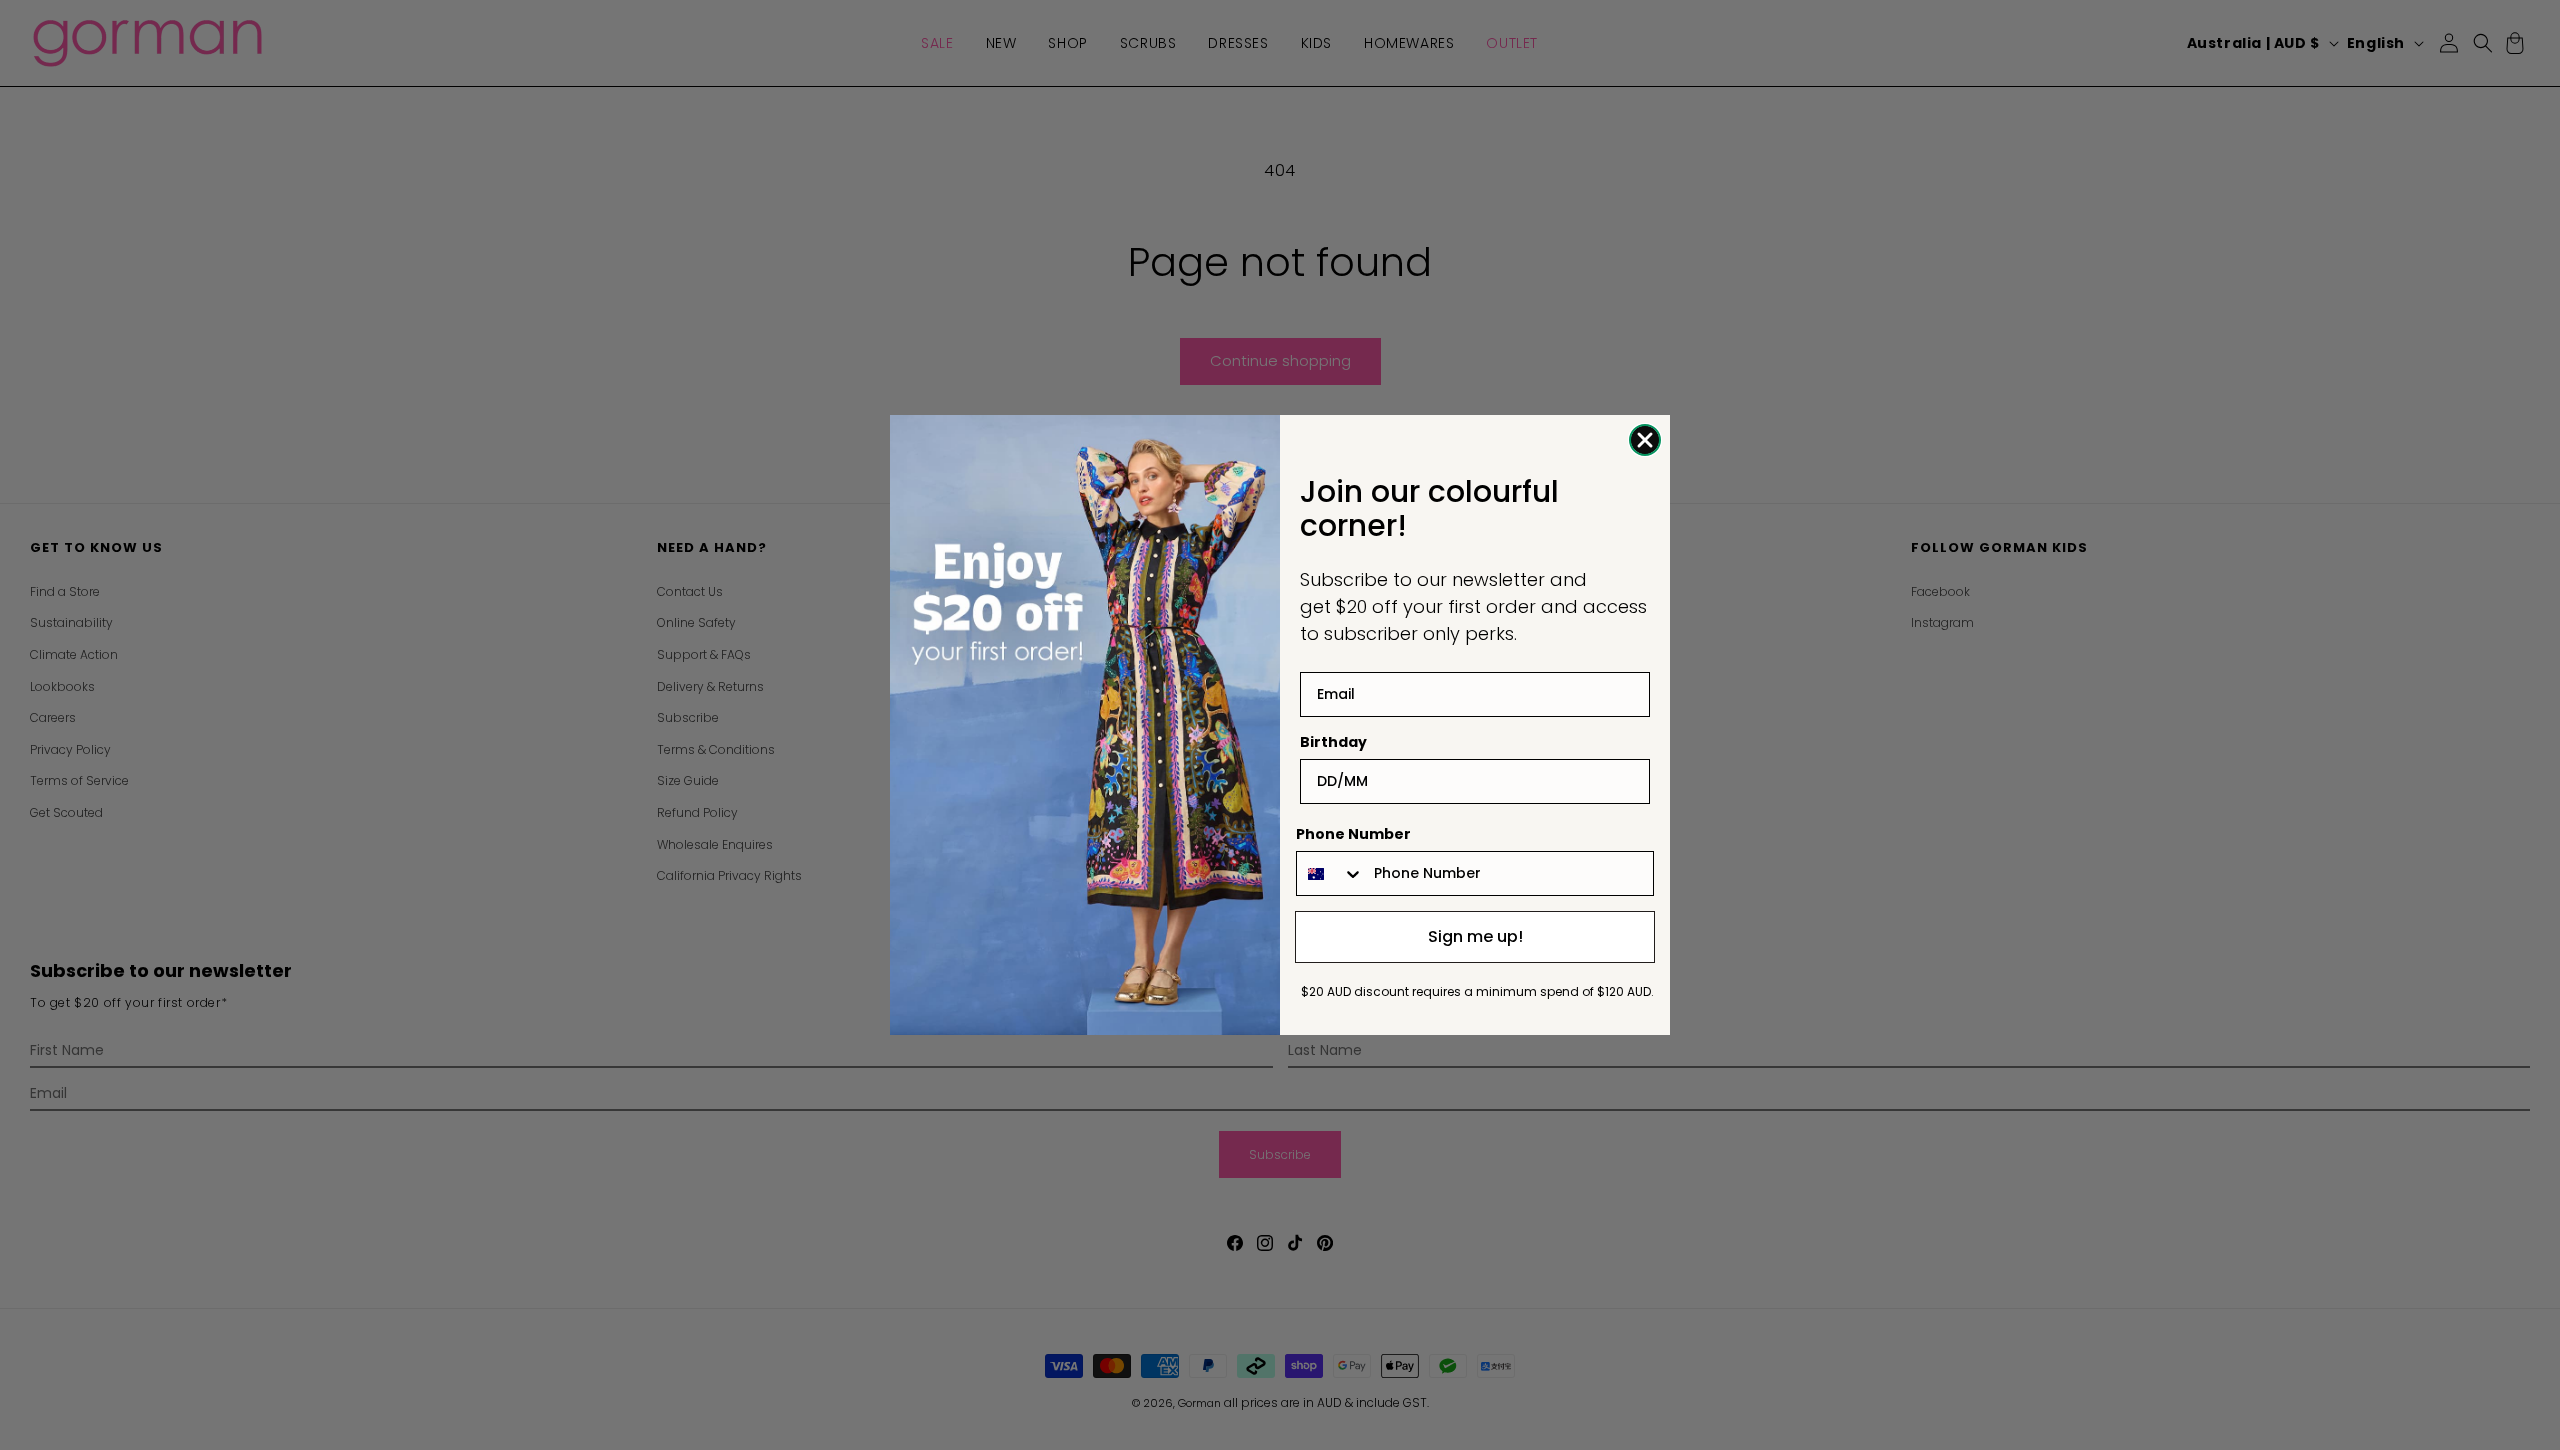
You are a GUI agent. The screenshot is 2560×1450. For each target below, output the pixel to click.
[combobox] (1330, 873)
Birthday (1333, 742)
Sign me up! (1475, 936)
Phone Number (1353, 834)
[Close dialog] (1645, 440)
